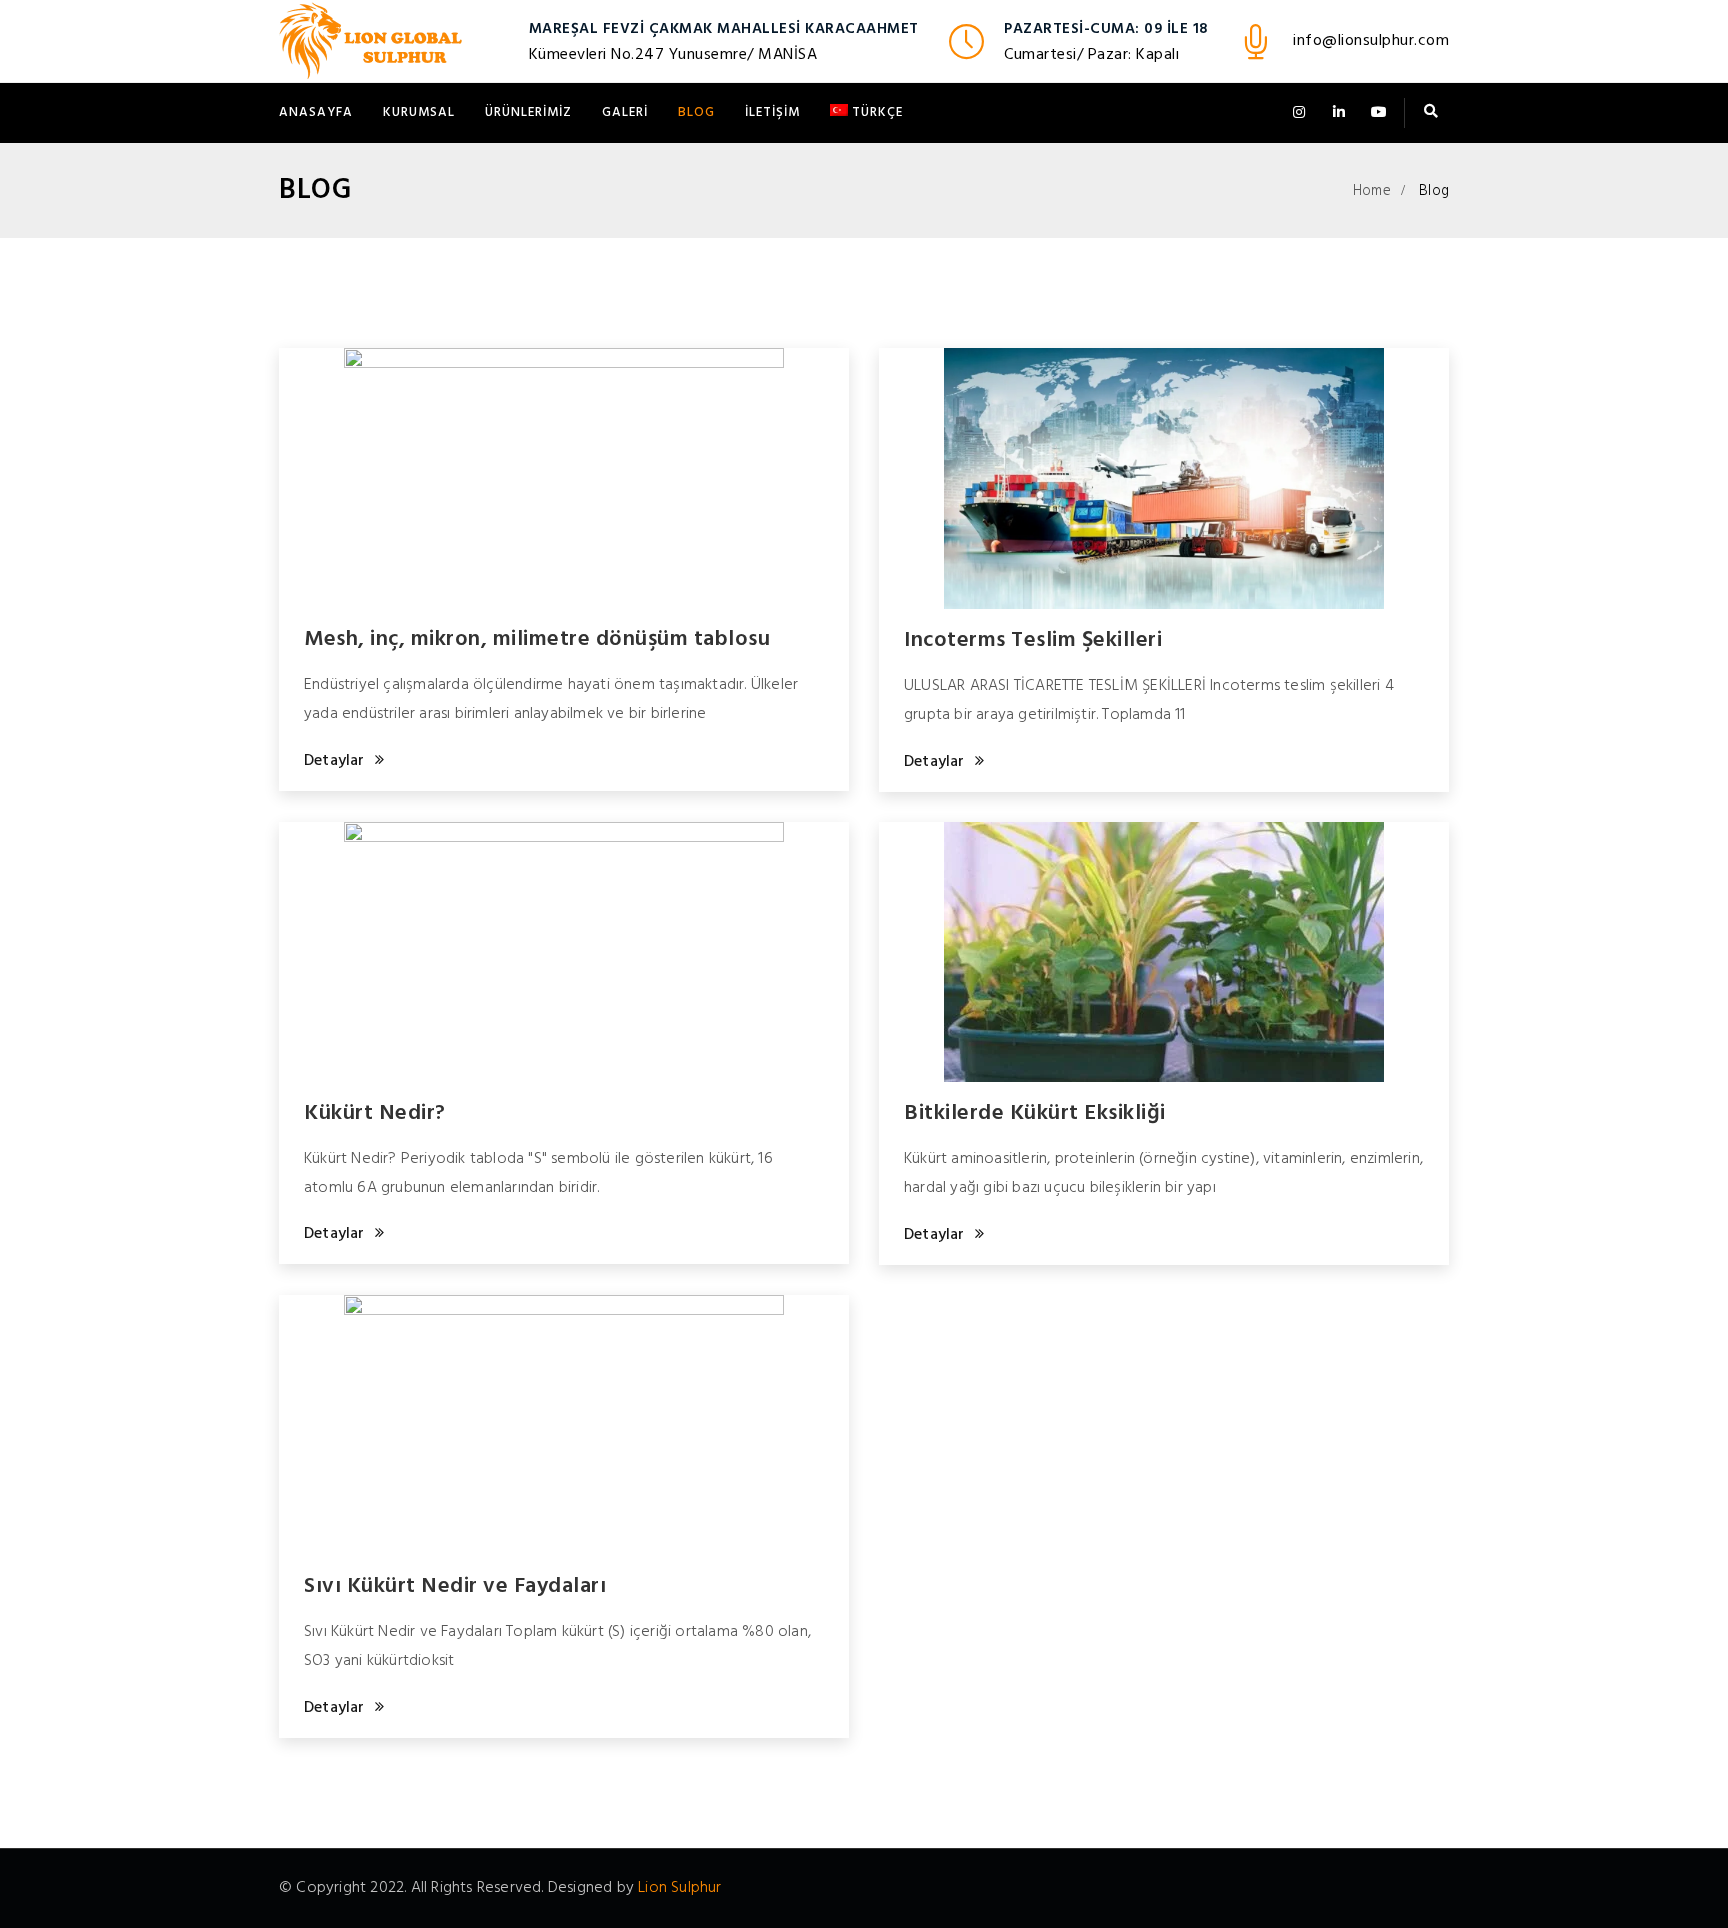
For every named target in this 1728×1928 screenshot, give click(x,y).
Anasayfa (316, 112)
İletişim (772, 112)
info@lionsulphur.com (1371, 41)
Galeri (625, 112)
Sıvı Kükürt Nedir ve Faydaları (455, 1586)
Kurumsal (419, 112)
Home (1372, 191)
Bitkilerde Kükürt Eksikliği (1035, 1113)
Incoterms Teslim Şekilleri (1033, 640)
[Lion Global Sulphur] (370, 41)
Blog (696, 112)
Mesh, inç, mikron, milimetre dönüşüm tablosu (537, 639)
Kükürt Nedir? (375, 1113)
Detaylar (334, 761)
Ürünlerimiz (528, 112)
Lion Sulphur (679, 1888)
